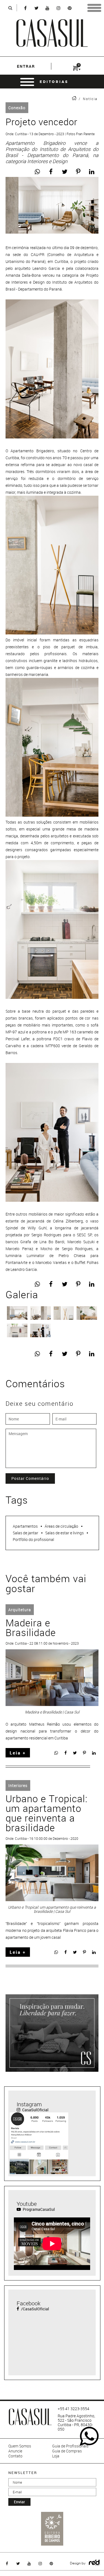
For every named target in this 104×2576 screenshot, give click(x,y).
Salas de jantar (26, 1533)
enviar (19, 2502)
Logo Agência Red (94, 2563)
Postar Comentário (30, 1478)
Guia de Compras (67, 2451)
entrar (26, 66)
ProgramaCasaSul (38, 2209)
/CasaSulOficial (35, 2309)
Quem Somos (20, 2446)
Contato (15, 2456)
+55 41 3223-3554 (73, 2409)
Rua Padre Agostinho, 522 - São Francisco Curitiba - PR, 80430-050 (76, 2423)
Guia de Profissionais (70, 2446)
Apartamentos (25, 1526)
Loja (56, 2456)
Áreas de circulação (61, 1526)
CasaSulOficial (35, 2110)
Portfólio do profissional (33, 1539)
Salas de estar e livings (64, 1533)
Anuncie (15, 2451)
